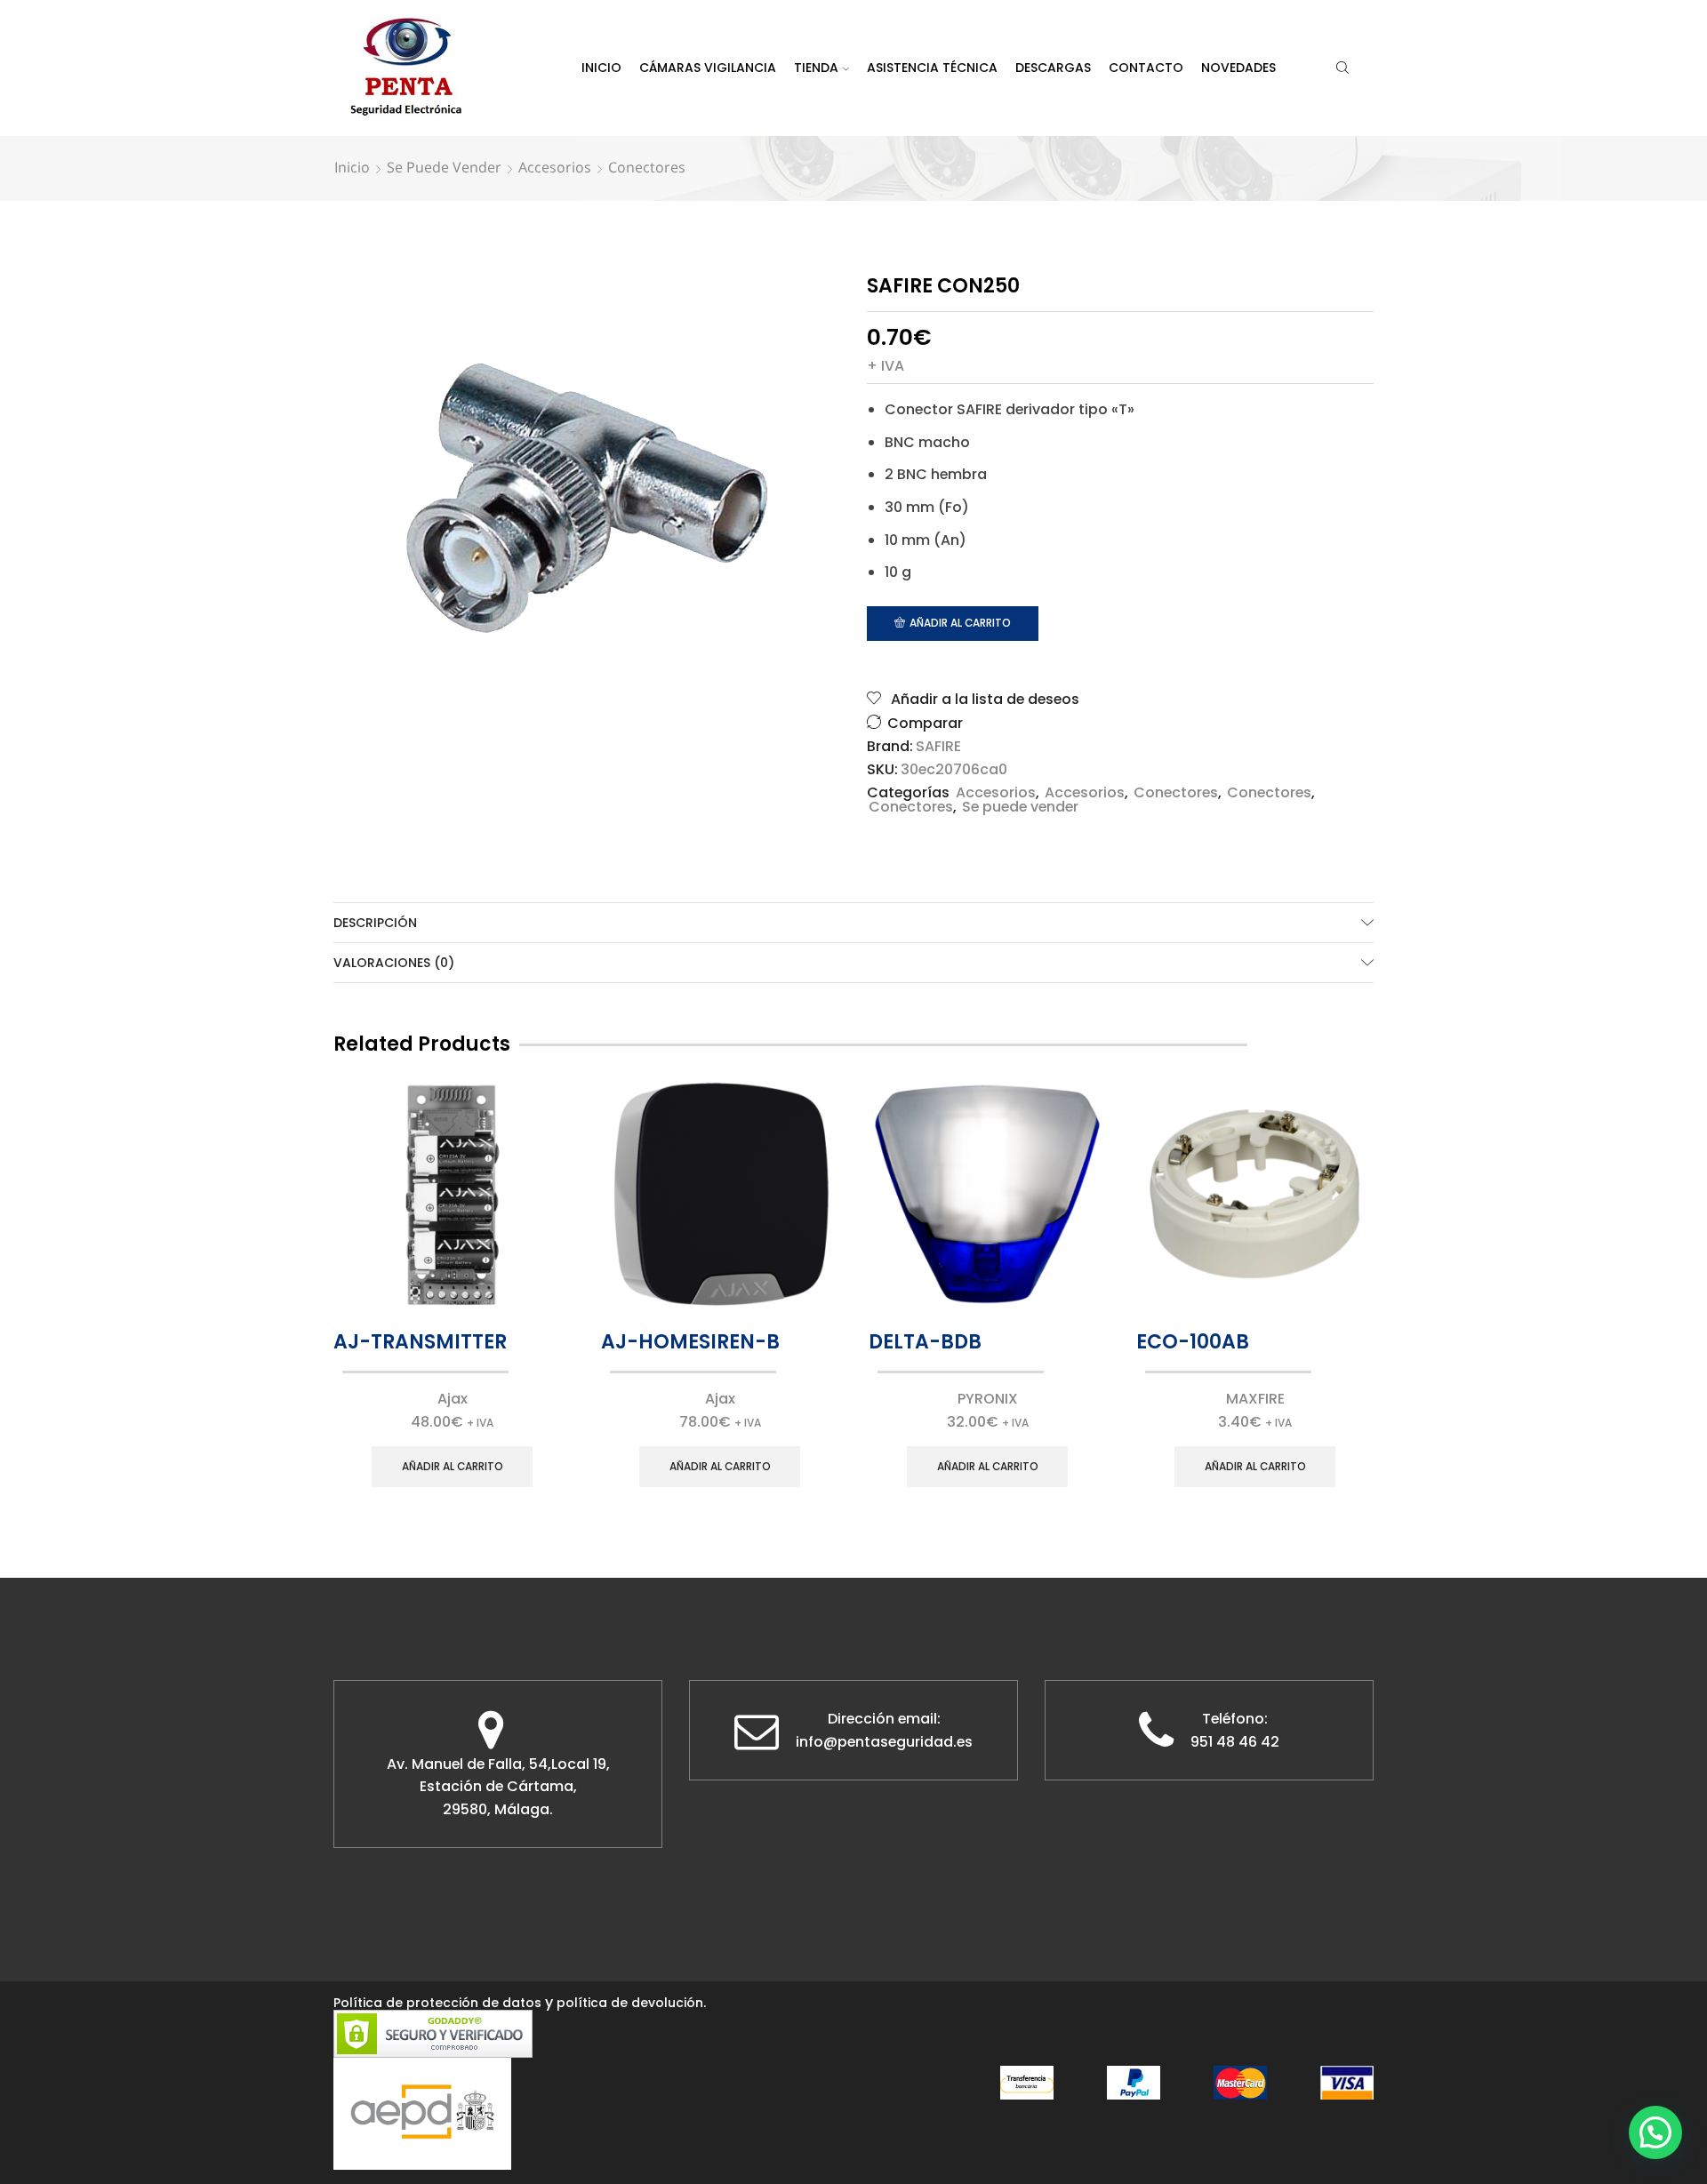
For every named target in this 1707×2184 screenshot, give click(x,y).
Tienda (816, 68)
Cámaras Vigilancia (708, 68)
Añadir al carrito (960, 623)
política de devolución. (631, 2003)
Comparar (925, 723)
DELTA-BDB (925, 1342)
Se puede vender (444, 167)
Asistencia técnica (932, 68)
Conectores (647, 167)
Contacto (1146, 68)
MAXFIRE (1255, 1399)
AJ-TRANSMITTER (420, 1342)
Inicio (601, 68)
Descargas (1053, 68)
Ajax (453, 1399)
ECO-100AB (1193, 1342)
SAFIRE (938, 747)
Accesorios (555, 167)
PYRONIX (988, 1399)
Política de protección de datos (437, 2003)
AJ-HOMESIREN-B (690, 1342)
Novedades (1238, 68)
